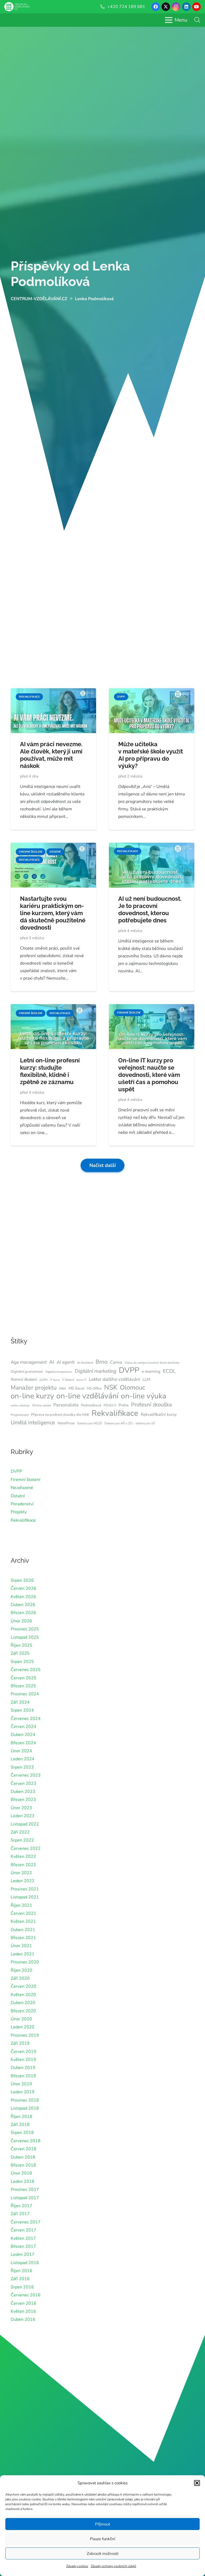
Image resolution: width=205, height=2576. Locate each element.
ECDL (169, 1371)
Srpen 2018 (22, 2133)
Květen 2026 (23, 1597)
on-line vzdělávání (87, 1396)
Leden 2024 (23, 1759)
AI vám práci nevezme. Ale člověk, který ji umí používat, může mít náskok (51, 755)
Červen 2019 (23, 2052)
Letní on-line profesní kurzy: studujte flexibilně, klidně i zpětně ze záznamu (50, 1071)
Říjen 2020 (21, 1970)
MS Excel (76, 1388)
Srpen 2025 (22, 1662)
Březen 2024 (23, 1743)
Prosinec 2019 (25, 2035)
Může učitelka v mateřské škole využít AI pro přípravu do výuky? (151, 755)
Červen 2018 (23, 2149)
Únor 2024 (21, 1751)
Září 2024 (20, 1702)
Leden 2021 (23, 1954)
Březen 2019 (23, 2076)
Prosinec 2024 (25, 1694)
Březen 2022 (23, 1865)
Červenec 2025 (26, 1670)
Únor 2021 (21, 1946)
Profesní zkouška (151, 1405)
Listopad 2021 (25, 1897)
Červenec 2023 (26, 1775)
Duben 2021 (23, 1930)
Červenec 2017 (26, 2222)
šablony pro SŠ (145, 1423)
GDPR (44, 1380)
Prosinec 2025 (25, 1629)
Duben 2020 (23, 2003)
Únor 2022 (21, 1873)
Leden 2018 (23, 2182)
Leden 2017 (23, 2254)
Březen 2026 (23, 1613)
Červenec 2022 (26, 1848)
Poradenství (22, 1504)
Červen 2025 (23, 1678)
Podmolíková (91, 1405)
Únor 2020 (21, 2019)
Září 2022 (20, 1832)
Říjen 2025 (21, 1645)
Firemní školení (25, 1480)
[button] (197, 2483)
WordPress (66, 1423)
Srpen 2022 (22, 1840)
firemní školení (24, 1379)
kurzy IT (82, 1380)
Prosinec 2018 (25, 2100)
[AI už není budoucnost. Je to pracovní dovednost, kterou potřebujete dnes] (152, 846)
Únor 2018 (21, 2173)
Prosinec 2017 (25, 2190)
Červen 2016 (23, 2303)
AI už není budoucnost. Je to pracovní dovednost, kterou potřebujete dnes (150, 909)
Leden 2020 (23, 2027)
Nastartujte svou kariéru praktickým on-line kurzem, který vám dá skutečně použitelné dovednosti (53, 913)
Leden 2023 (23, 1816)
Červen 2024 (23, 1727)
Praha (124, 1405)
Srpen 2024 (22, 1710)
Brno (102, 1362)
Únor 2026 (21, 1621)
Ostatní (18, 1496)
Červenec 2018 (26, 2141)
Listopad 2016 (25, 2263)
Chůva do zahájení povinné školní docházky (152, 1363)
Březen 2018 (23, 2165)
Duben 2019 (23, 2068)
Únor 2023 (21, 1808)
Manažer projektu (34, 1388)
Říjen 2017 (21, 2206)
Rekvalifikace (115, 1413)
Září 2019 (20, 2043)
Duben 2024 (23, 1735)
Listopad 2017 (25, 2198)
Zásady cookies (77, 2566)
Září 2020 (20, 1978)
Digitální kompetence (59, 1372)
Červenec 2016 (26, 2295)
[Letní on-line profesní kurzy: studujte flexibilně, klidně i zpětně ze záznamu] (53, 1008)
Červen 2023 (23, 1784)
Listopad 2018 (25, 2108)
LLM (146, 1379)
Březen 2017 (23, 2246)
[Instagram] (176, 7)
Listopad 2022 (25, 1824)
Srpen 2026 (22, 1580)
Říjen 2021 (21, 1905)
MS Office (94, 1388)
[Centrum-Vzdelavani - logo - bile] (17, 7)
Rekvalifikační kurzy (159, 1414)
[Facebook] (156, 7)
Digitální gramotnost (27, 1372)
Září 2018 (20, 2125)
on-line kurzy (32, 1396)
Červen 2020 (23, 1986)
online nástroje (20, 1405)
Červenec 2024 (26, 1719)
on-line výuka (144, 1396)
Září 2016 (20, 2279)
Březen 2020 (23, 2011)
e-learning (151, 1371)
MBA (63, 1388)
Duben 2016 (23, 2319)
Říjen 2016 (21, 2271)
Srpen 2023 (22, 1767)
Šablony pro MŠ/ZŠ (90, 1423)
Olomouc (133, 1387)
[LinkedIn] (186, 7)
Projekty (19, 1512)
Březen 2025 (23, 1686)
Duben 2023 (23, 1792)
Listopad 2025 (25, 1637)
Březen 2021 (23, 1938)
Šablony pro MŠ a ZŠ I (119, 1423)
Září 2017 (20, 2214)
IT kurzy (55, 1380)
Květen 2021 (23, 1921)
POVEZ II (110, 1405)
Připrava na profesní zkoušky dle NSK (60, 1415)
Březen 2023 (23, 1800)
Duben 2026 (23, 1605)
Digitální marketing (96, 1371)
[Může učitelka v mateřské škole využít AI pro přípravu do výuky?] (152, 692)
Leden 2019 (23, 2092)
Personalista (66, 1405)
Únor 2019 (21, 2084)
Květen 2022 (23, 1856)
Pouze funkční (102, 2539)
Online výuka (42, 1405)
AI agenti (66, 1362)
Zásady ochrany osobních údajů (113, 2566)
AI (52, 1362)
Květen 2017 (23, 2238)
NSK (111, 1387)
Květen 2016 (23, 2311)
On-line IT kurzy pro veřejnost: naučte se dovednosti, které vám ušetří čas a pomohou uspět (149, 1075)
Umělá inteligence (33, 1422)
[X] (166, 7)
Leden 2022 (23, 1881)
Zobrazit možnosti (102, 2554)
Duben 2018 (23, 2157)
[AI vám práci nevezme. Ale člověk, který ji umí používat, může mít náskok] (53, 692)
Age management (29, 1362)
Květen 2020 (23, 1995)
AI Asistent (85, 1363)
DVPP (129, 1370)
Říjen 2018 (21, 2117)
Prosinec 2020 (25, 1962)
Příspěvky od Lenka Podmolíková (70, 274)
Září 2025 (20, 1653)
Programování (20, 1415)
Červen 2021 (23, 1913)
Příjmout (102, 2524)
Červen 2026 (23, 1588)
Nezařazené (22, 1488)
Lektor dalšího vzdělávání (115, 1379)
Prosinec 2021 (25, 1889)
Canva (116, 1362)
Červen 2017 (23, 2230)
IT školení (68, 1380)
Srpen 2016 (22, 2287)
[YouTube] (196, 7)
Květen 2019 (23, 2060)
